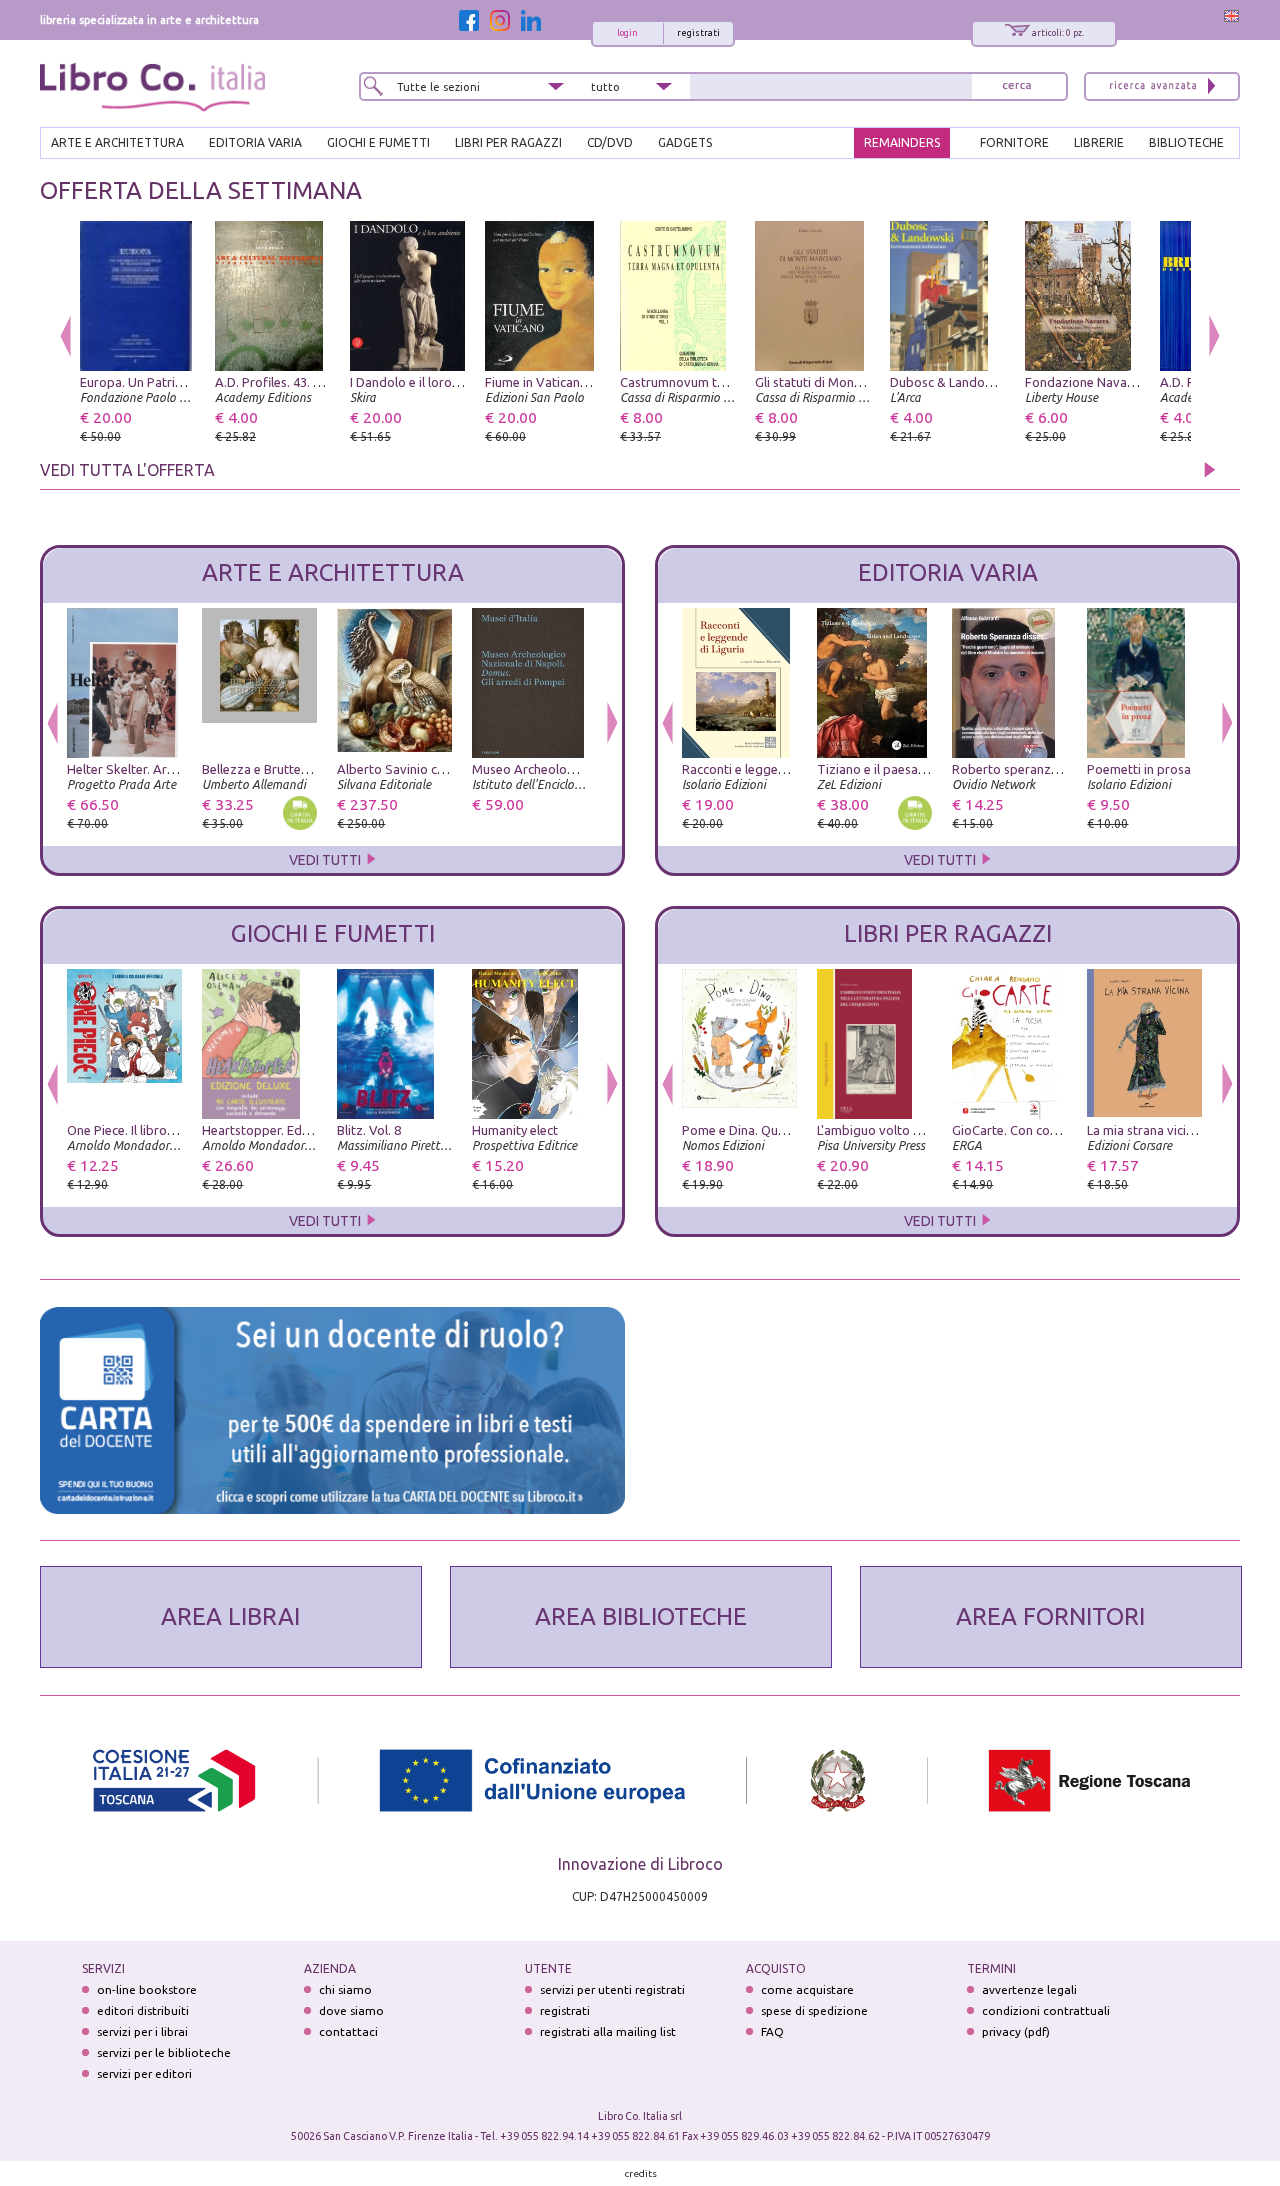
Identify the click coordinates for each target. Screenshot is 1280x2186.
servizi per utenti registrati (612, 1989)
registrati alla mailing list (608, 2031)
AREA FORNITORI (1050, 1616)
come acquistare (807, 1989)
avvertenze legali (1029, 1989)
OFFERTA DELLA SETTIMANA (201, 190)
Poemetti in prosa (1139, 769)
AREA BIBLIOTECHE (641, 1616)
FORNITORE (1014, 142)
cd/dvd (610, 142)
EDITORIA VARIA (255, 142)
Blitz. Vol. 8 (369, 1130)
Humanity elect (515, 1130)
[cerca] (1017, 86)
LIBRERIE (1099, 142)
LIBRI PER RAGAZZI (508, 142)
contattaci (348, 2031)
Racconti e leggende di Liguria (769, 769)
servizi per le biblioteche (164, 2052)
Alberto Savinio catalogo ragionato (440, 769)
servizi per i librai (142, 2031)
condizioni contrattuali (1046, 2010)
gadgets (685, 142)
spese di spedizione (814, 2010)
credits (641, 2173)
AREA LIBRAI (230, 1616)
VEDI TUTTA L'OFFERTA (127, 470)
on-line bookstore (147, 1989)
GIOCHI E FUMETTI (378, 142)
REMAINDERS (902, 142)
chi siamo (345, 1989)
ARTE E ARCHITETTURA (117, 142)
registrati (698, 33)
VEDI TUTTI (326, 860)
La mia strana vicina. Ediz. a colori (1183, 1130)
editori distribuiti (143, 2010)
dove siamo (351, 2010)
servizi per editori (144, 2073)
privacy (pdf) (1016, 2031)
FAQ (772, 2031)
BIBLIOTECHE (1186, 142)
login (627, 33)
